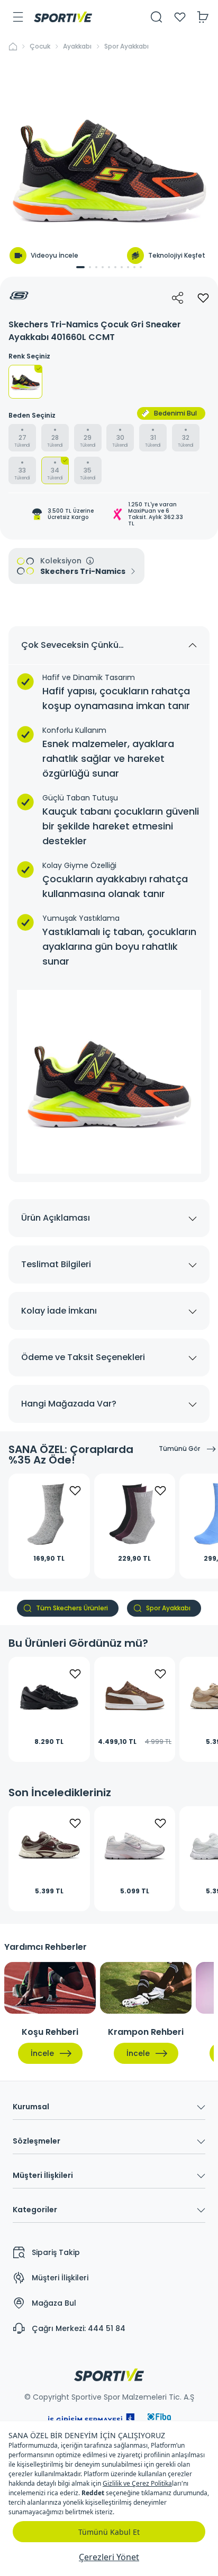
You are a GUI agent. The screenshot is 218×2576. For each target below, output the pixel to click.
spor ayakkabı (126, 46)
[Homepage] (63, 17)
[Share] (178, 298)
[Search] (157, 17)
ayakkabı (77, 46)
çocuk (40, 46)
